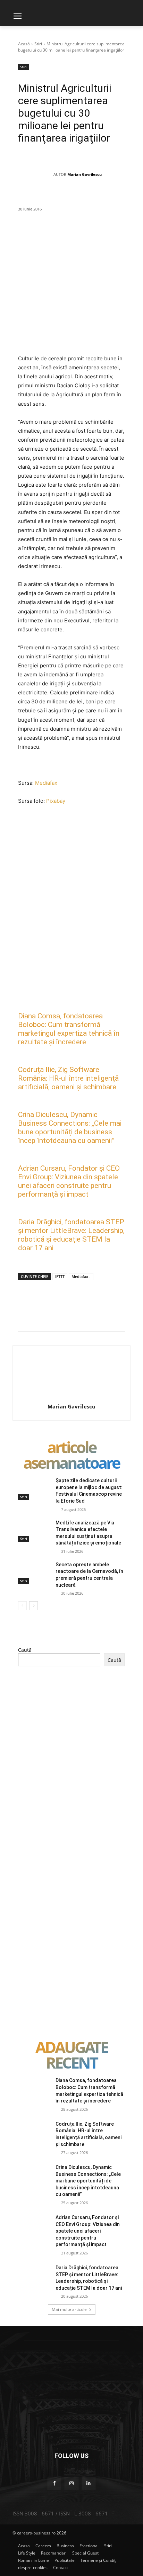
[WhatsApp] (100, 234)
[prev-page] (22, 1606)
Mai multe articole (69, 2309)
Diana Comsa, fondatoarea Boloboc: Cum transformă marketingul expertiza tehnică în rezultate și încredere (69, 1029)
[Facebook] (52, 234)
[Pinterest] (84, 234)
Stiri (38, 44)
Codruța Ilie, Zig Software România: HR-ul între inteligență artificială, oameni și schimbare (68, 1078)
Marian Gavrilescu (85, 174)
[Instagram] (71, 2483)
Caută (25, 1650)
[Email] (132, 234)
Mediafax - (81, 1276)
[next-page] (33, 1606)
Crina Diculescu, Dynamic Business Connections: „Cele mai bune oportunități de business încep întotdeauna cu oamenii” (70, 1128)
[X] (68, 234)
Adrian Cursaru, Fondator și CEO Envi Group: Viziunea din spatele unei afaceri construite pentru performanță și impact (69, 1181)
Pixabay (56, 801)
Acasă (24, 44)
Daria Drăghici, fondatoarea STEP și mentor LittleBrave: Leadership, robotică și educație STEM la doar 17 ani (71, 1235)
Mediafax (46, 783)
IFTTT (60, 1276)
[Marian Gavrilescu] (36, 174)
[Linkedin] (116, 234)
